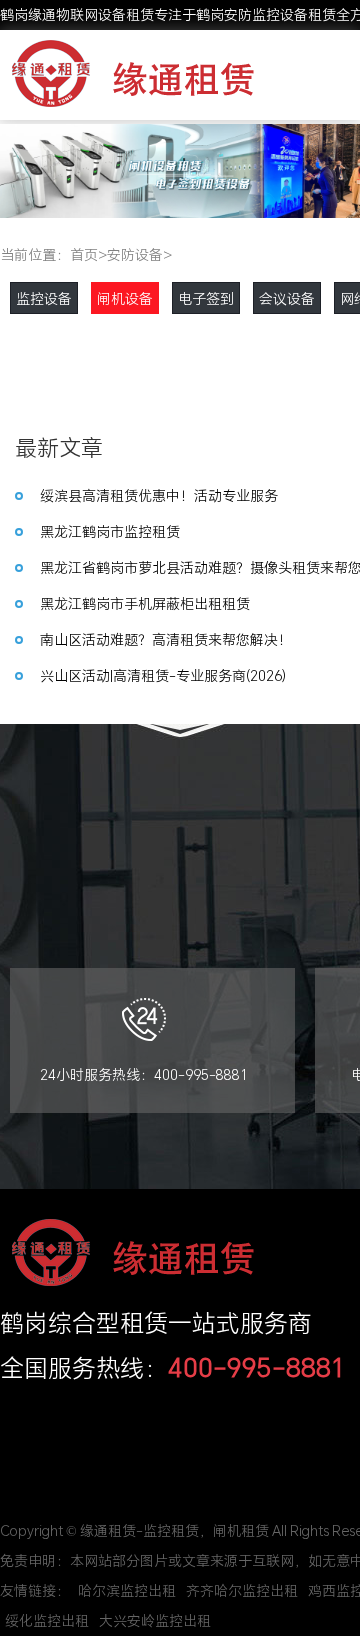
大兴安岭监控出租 (155, 1620)
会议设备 (287, 298)
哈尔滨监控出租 (127, 1590)
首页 (84, 254)
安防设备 (135, 254)
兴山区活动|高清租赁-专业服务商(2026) (163, 675)
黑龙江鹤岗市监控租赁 (110, 531)
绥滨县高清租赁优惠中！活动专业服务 (159, 495)
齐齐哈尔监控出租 (242, 1590)
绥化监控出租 (47, 1620)
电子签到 (206, 298)
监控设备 (44, 298)
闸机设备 (125, 298)
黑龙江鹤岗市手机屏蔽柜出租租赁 (145, 603)
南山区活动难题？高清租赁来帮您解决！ (166, 639)
